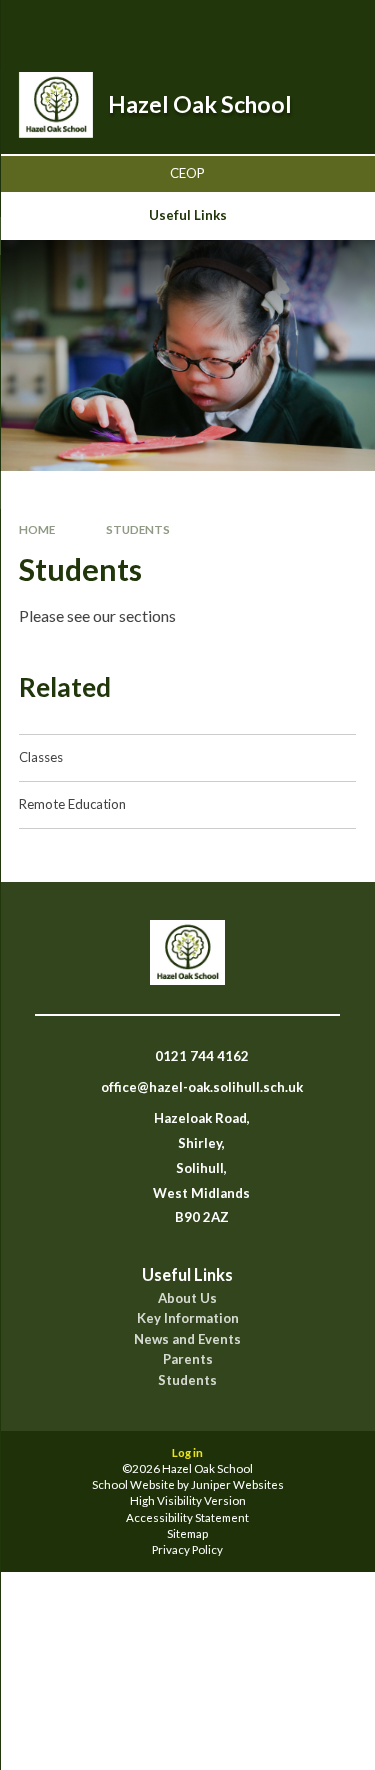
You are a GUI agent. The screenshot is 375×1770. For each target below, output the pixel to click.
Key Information (188, 1318)
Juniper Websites (237, 1484)
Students (138, 529)
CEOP (187, 173)
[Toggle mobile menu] (334, 28)
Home (37, 529)
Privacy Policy (187, 1549)
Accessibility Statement (187, 1517)
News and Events (187, 1339)
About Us (187, 1298)
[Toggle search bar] (232, 28)
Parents (188, 1359)
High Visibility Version (188, 1500)
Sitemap (187, 1533)
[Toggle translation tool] (282, 28)
